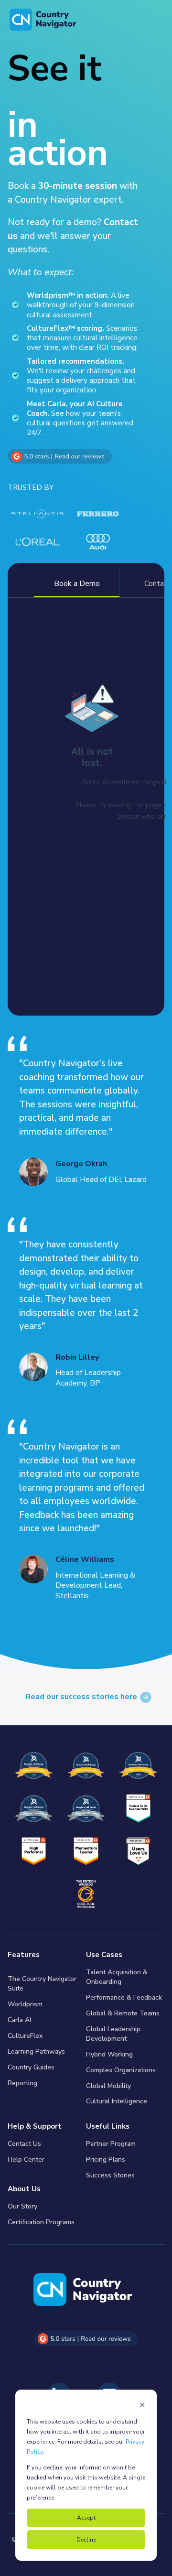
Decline (86, 2540)
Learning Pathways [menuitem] (36, 2051)
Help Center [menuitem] (26, 2159)
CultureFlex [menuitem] (25, 2036)
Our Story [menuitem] (22, 2206)
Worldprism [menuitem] (25, 2004)
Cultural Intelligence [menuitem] (117, 2101)
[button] (14, 2562)
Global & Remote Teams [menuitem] (123, 2013)
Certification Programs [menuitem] (41, 2222)
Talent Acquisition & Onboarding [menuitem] (117, 1977)
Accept (86, 2518)
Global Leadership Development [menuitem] (113, 2034)
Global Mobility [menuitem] (108, 2086)
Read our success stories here (81, 1697)
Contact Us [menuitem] (24, 2144)
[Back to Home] (43, 20)
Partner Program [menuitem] (111, 2144)
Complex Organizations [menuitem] (121, 2070)
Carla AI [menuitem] (19, 2020)
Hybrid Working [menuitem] (109, 2054)
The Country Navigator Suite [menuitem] (42, 1984)
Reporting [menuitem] (22, 2083)
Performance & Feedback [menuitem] (124, 1997)
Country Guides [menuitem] (31, 2067)
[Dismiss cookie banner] (142, 2406)
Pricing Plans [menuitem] (106, 2159)
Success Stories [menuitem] (110, 2175)
